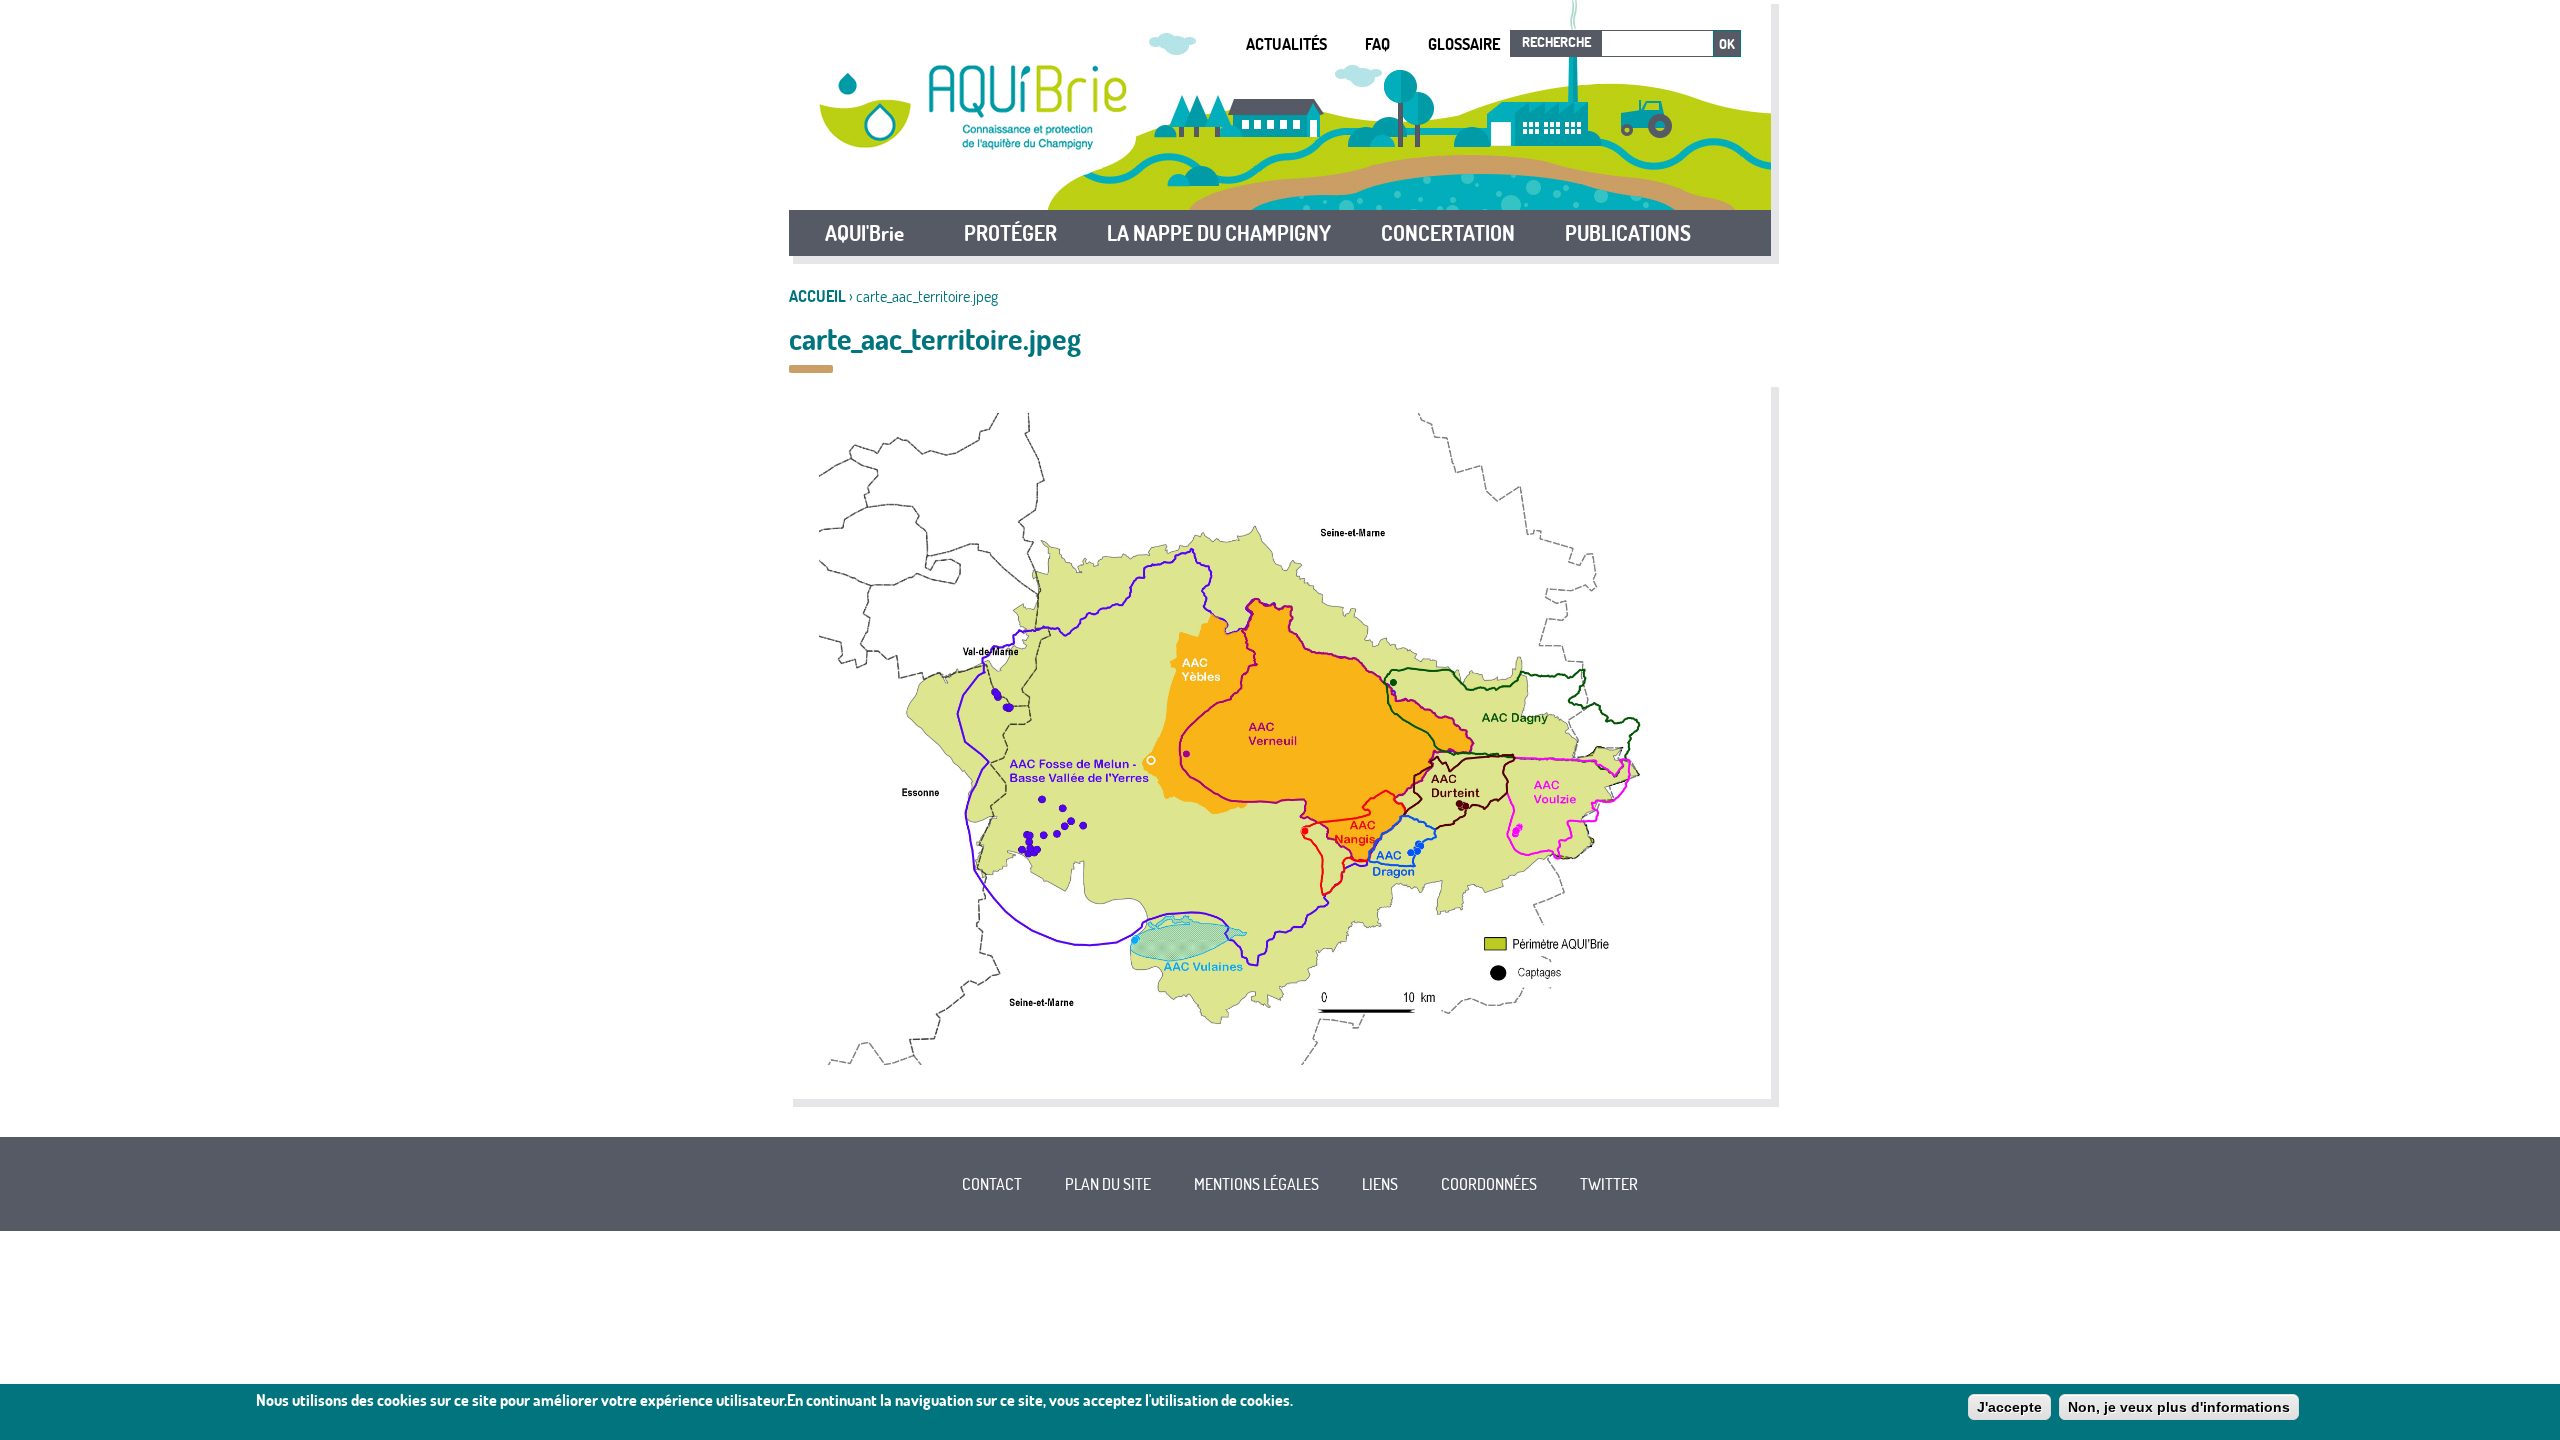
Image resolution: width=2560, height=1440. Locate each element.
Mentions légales (1256, 1184)
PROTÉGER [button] (1010, 233)
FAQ (1377, 44)
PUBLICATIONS (1628, 233)
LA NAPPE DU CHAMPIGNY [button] (1219, 233)
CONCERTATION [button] (1448, 233)
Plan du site (1108, 1184)
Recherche (1556, 42)
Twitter (1609, 1184)
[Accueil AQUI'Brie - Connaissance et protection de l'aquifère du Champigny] (973, 144)
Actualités (1286, 44)
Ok (1727, 44)
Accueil (817, 296)
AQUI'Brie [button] (864, 233)
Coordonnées (1489, 1184)
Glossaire (1464, 44)
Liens (1380, 1184)
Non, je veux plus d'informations (2179, 1407)
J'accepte (2009, 1407)
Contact (992, 1184)
